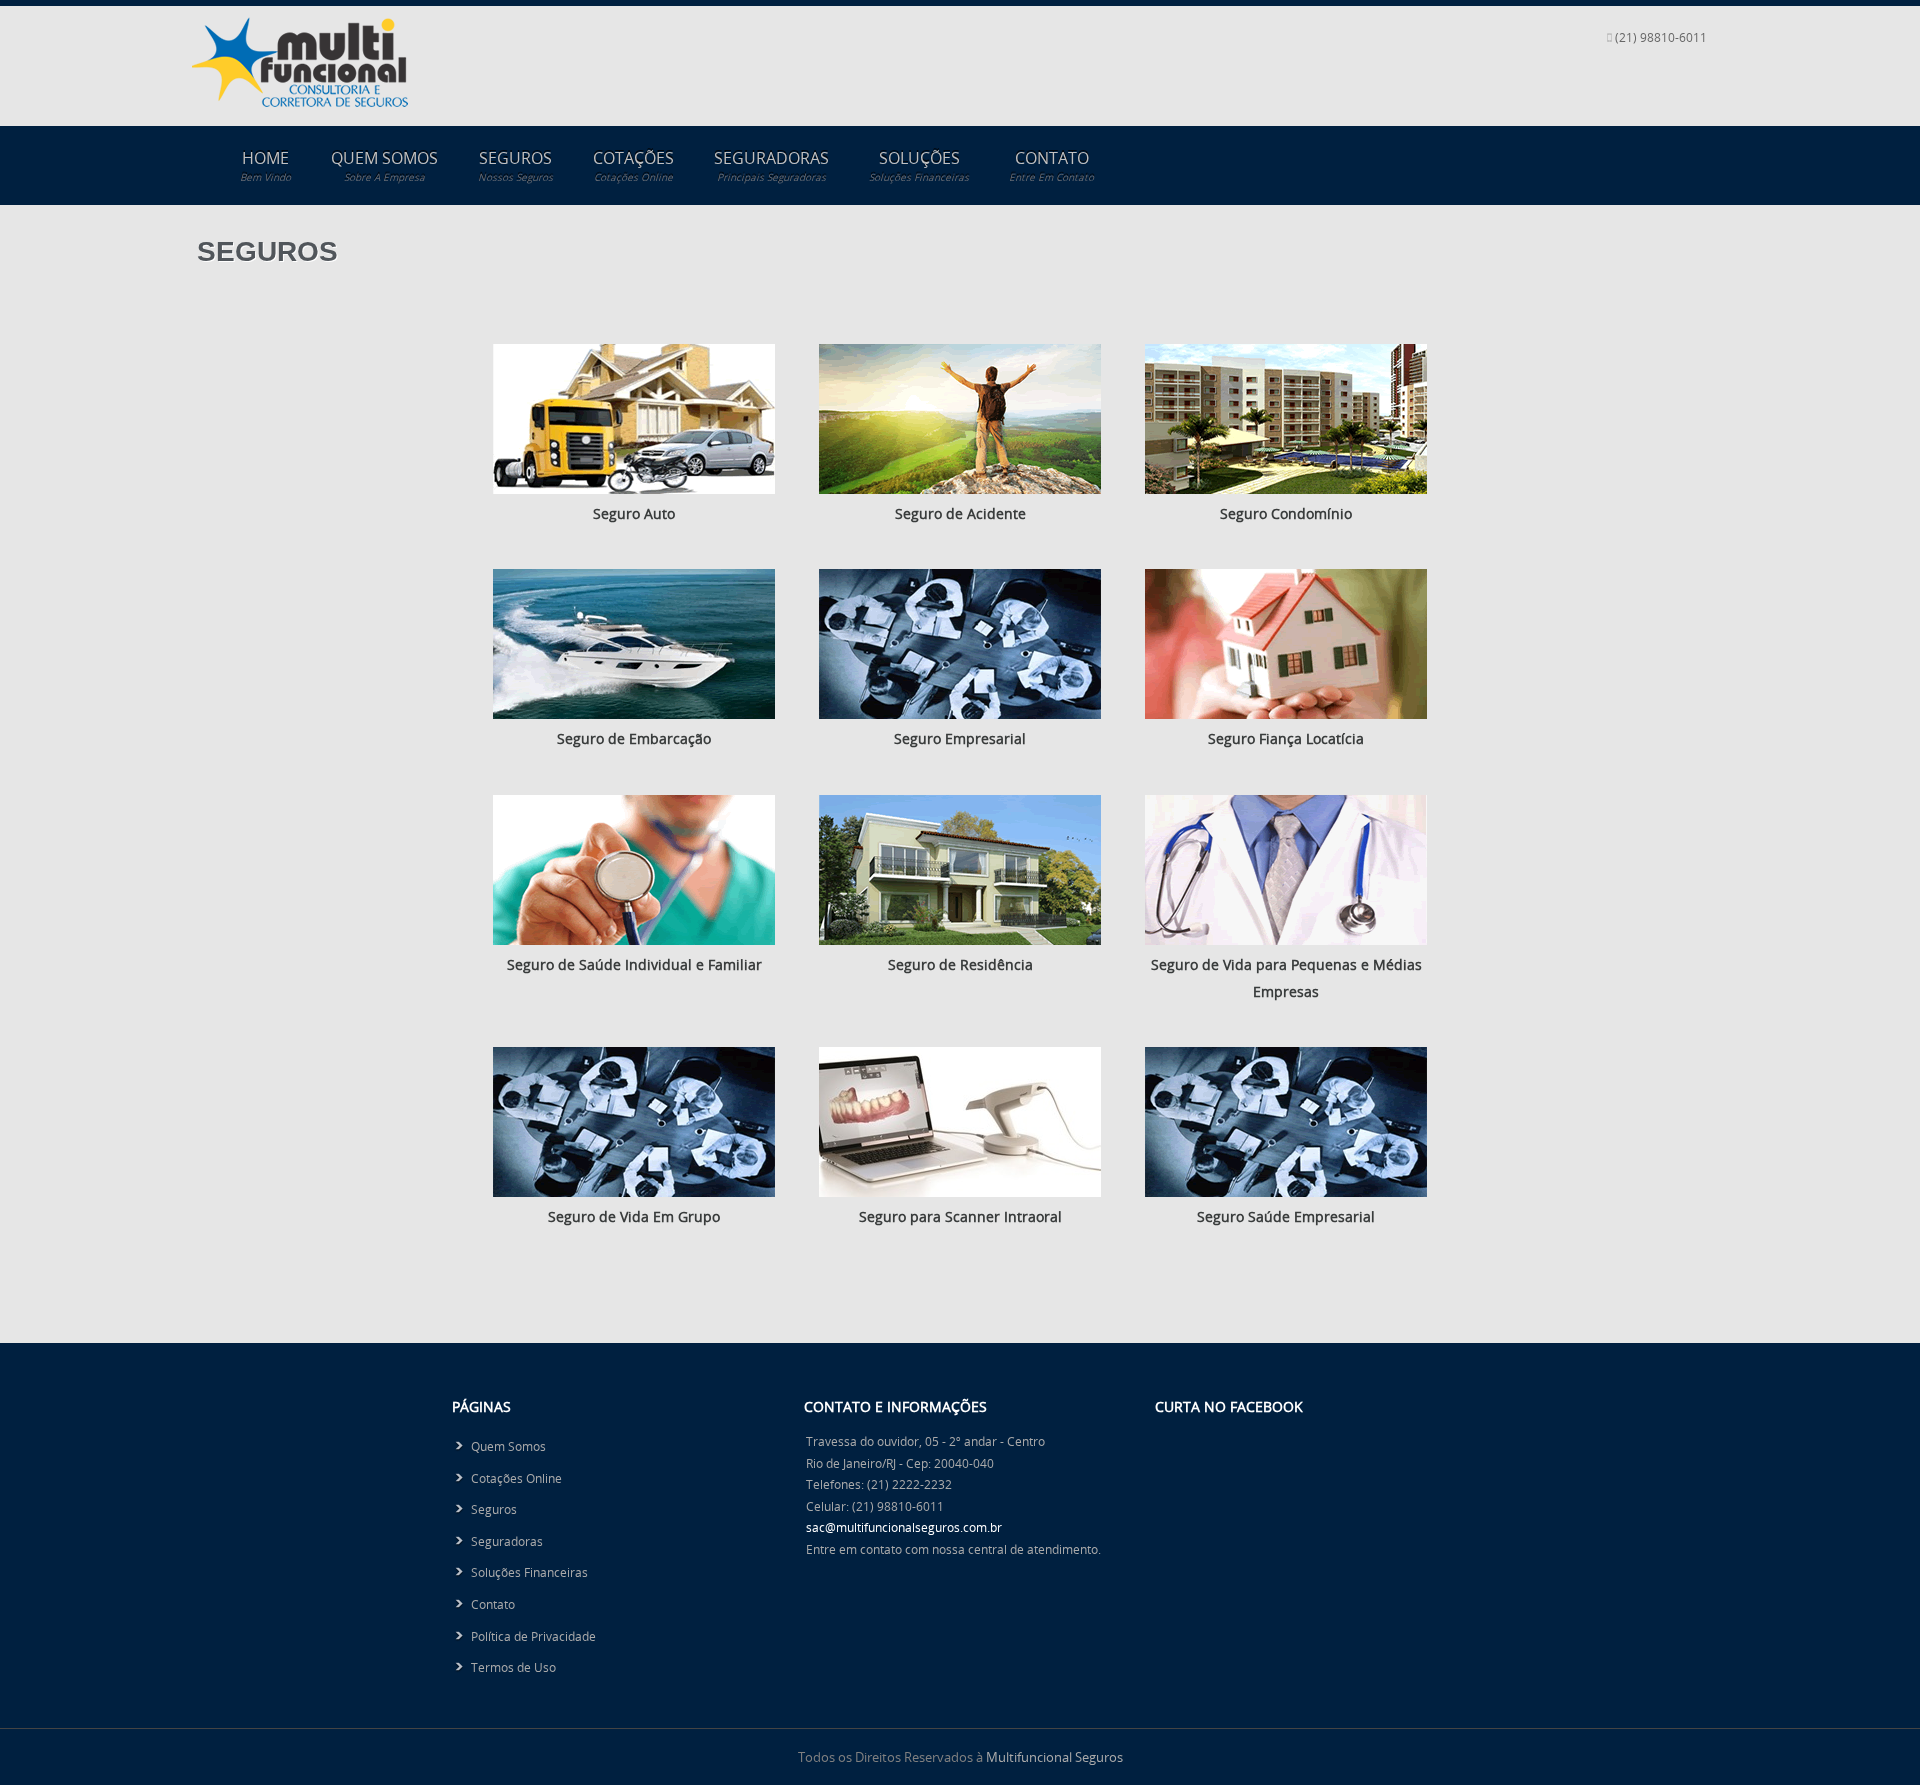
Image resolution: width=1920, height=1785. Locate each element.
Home (265, 165)
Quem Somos (384, 165)
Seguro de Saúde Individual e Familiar (634, 964)
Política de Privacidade (533, 1636)
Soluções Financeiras (529, 1572)
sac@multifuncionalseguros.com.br (904, 1527)
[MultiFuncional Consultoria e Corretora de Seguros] (300, 101)
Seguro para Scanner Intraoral (960, 1216)
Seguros (515, 165)
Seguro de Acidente (960, 513)
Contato (1051, 165)
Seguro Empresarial (960, 738)
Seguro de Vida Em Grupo (634, 1216)
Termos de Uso (513, 1667)
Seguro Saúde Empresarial (1286, 1216)
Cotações (633, 165)
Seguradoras (771, 165)
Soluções (919, 165)
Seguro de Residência (960, 964)
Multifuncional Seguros (1054, 1757)
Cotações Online (516, 1478)
